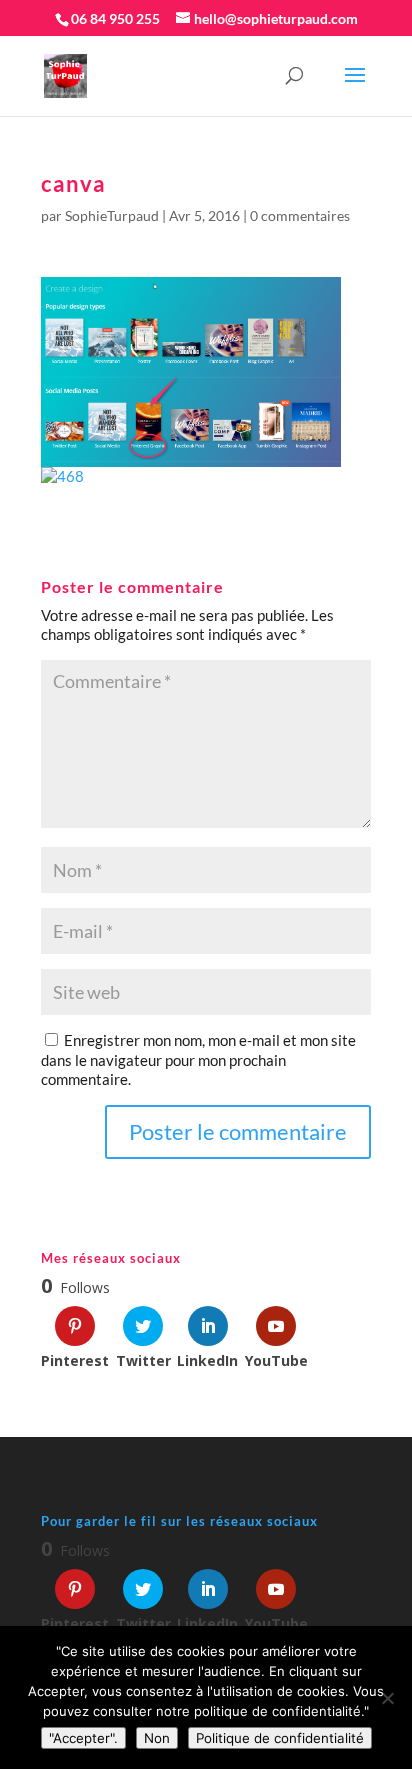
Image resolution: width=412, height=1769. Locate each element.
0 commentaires (300, 215)
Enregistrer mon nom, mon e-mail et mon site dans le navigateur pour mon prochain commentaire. (198, 1059)
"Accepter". (83, 1738)
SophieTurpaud (112, 215)
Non (157, 1738)
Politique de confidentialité (280, 1738)
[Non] (387, 1698)
